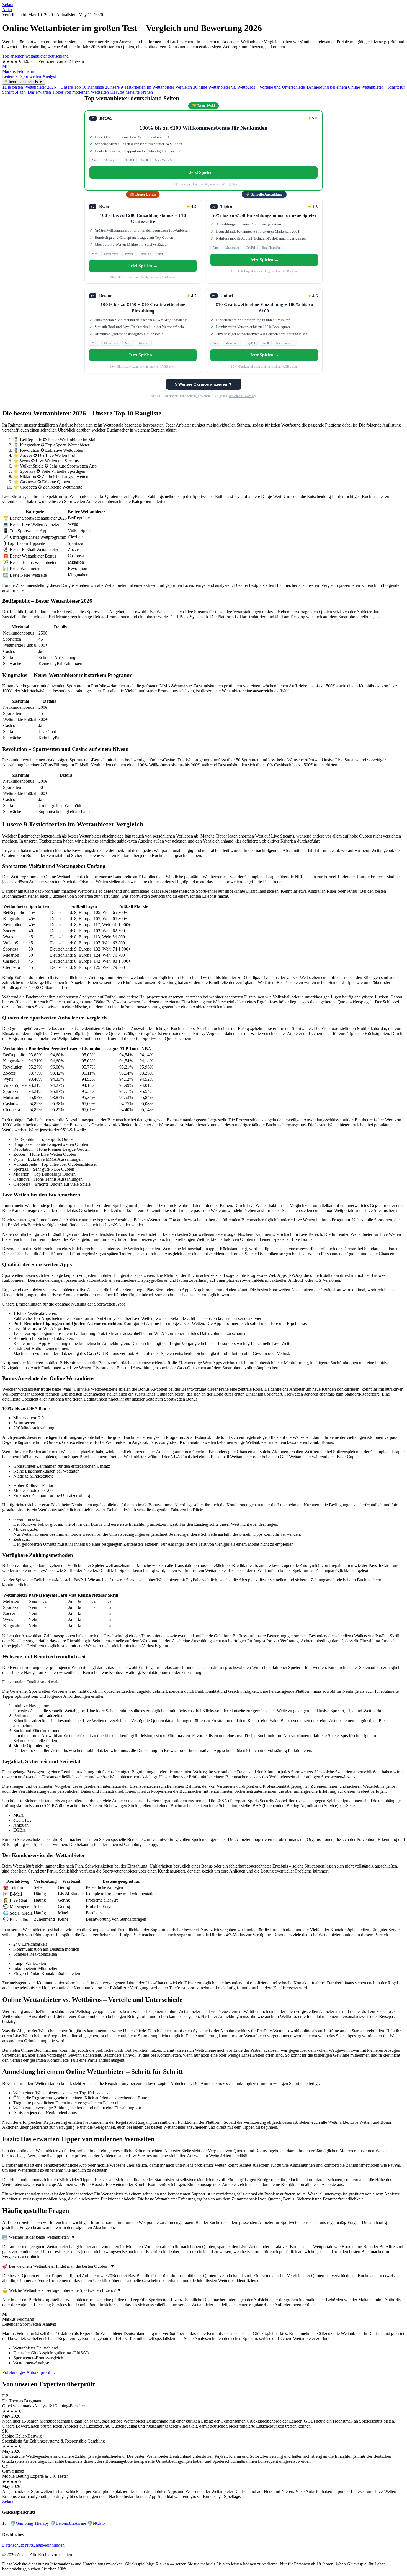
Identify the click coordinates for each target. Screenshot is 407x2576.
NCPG (96, 2523)
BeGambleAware (68, 2523)
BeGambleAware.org (243, 396)
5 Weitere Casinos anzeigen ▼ (204, 384)
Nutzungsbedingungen (45, 2545)
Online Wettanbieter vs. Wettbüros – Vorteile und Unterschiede (249, 87)
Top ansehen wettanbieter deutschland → (38, 56)
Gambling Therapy (30, 2523)
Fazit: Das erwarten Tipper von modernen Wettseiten (62, 92)
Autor (7, 10)
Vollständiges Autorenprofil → (29, 2372)
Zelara (8, 5)
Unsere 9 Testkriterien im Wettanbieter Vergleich (148, 87)
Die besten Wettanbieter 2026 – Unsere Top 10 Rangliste (53, 87)
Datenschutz (13, 2545)
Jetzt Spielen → (204, 172)
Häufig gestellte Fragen (131, 92)
